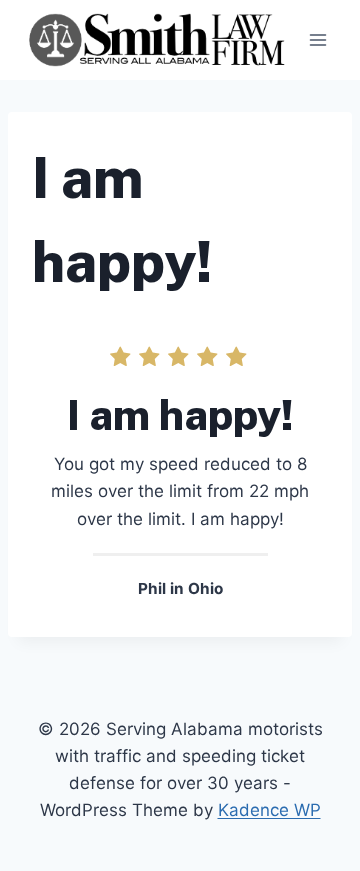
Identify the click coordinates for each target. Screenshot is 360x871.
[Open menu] (317, 39)
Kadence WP (269, 810)
